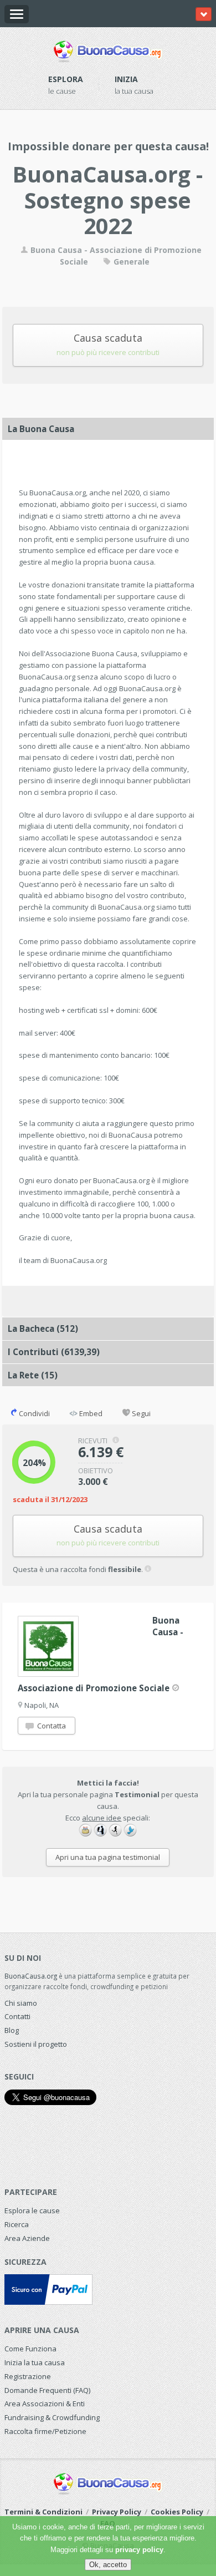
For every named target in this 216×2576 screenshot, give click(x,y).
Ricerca (17, 2224)
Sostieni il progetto (36, 2044)
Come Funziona (30, 2349)
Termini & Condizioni (43, 2512)
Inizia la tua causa (35, 2362)
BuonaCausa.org (31, 1976)
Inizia (126, 79)
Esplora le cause (32, 2210)
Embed (90, 1413)
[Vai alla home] (108, 49)
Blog (12, 2030)
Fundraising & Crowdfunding (52, 2417)
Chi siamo (21, 2003)
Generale (130, 262)
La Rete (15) (33, 1375)
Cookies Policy (177, 2512)
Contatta (51, 1726)
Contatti (17, 2016)
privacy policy (139, 2550)
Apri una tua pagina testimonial (108, 1857)
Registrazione (28, 2376)
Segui (140, 1413)
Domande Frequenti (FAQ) (47, 2390)
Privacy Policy (117, 2512)
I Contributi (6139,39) (54, 1352)
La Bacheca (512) (43, 1328)
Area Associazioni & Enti (45, 2403)
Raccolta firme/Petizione (45, 2431)
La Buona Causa (41, 429)
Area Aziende (27, 2238)
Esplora (66, 79)
